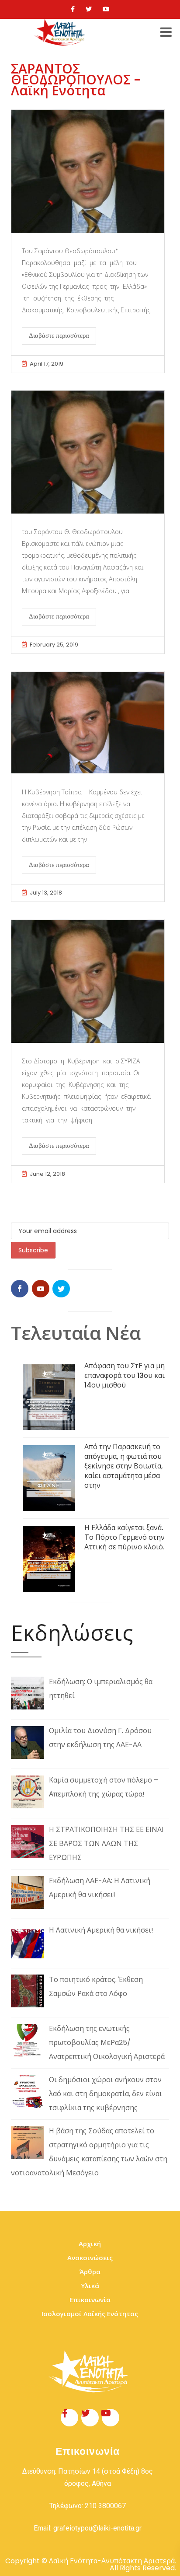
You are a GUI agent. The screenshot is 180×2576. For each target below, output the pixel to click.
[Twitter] (89, 9)
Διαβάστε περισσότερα (59, 336)
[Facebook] (73, 9)
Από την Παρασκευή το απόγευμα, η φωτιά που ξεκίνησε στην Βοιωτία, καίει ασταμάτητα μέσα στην (124, 1466)
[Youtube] (106, 9)
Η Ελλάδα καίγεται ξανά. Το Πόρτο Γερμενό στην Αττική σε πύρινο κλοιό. (125, 1537)
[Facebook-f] (69, 2418)
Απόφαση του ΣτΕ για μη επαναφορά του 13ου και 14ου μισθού (125, 1375)
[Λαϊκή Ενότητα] (61, 32)
